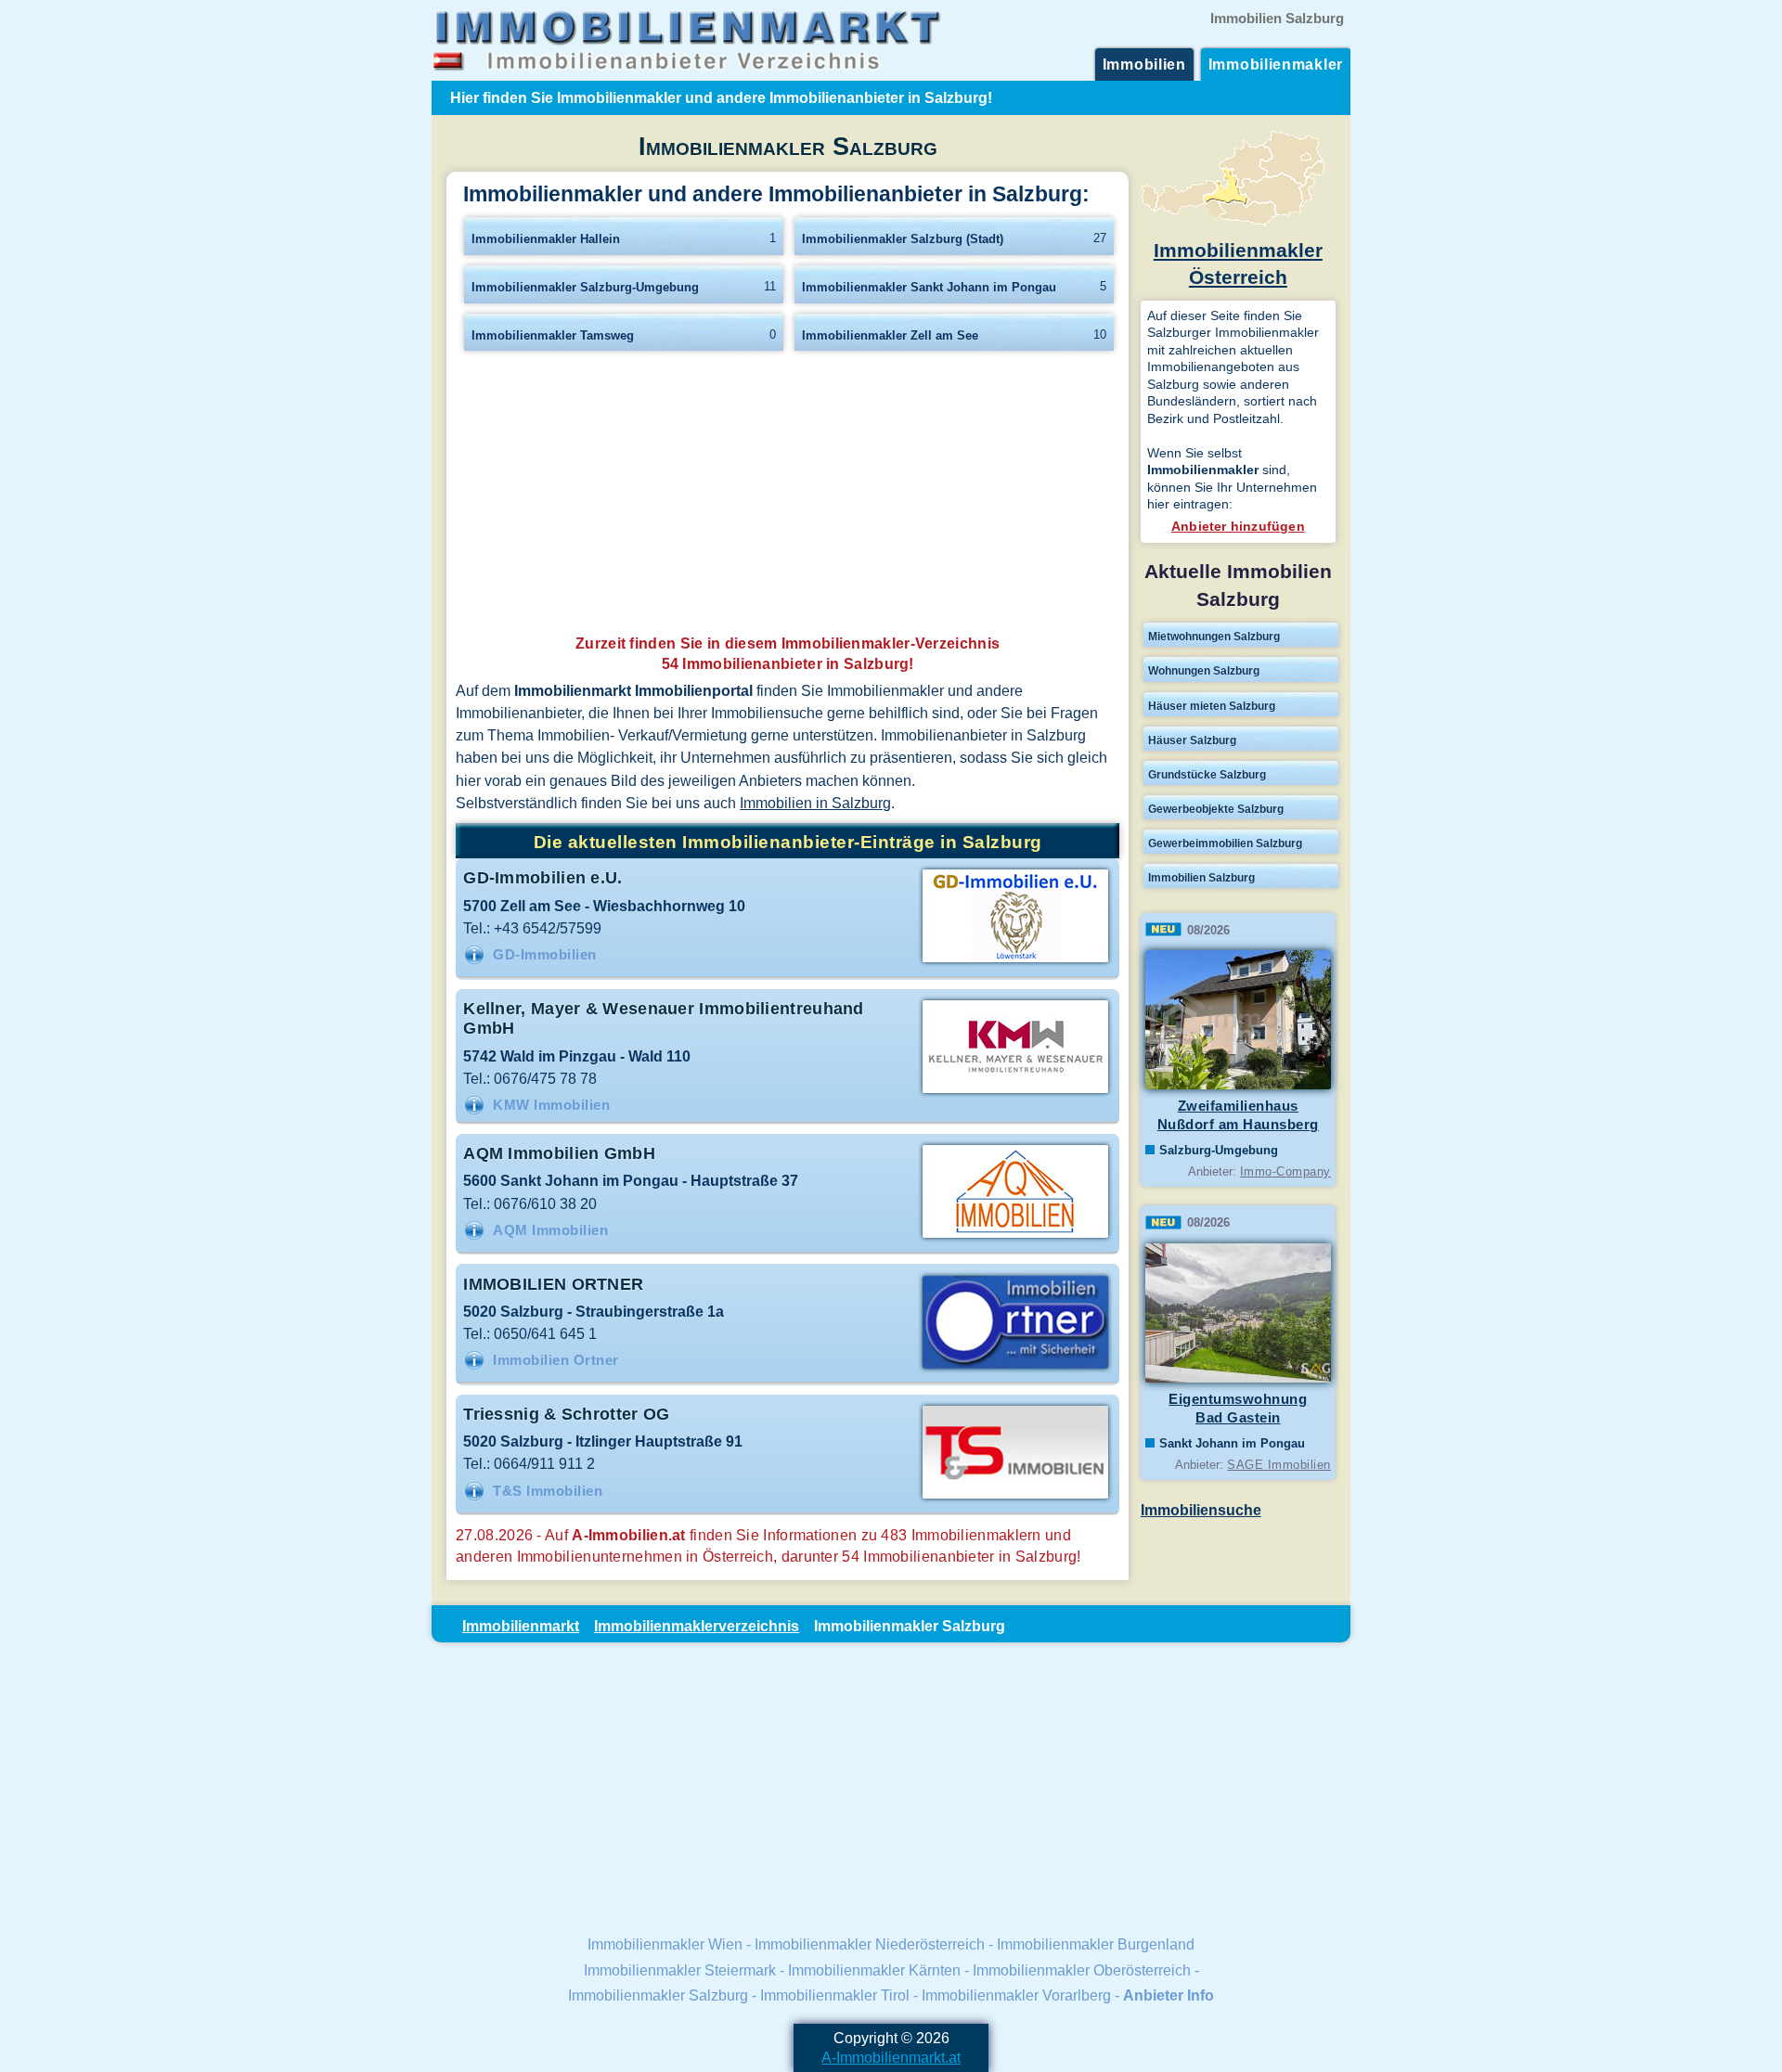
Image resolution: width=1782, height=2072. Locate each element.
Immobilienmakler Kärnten (874, 1970)
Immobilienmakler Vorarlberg (1016, 1995)
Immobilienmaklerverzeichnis (697, 1626)
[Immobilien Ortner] (1015, 1367)
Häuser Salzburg (1192, 740)
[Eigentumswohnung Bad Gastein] (1238, 1379)
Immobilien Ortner (556, 1360)
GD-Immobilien (545, 955)
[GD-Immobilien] (1015, 960)
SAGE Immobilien (1279, 1465)
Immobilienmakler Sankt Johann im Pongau (929, 287)
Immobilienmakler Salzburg (658, 1995)
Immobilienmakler (1276, 64)
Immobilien (1144, 64)
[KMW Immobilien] (1015, 1091)
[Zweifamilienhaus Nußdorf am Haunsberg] (1238, 1086)
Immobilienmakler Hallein (546, 239)
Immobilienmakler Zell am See (890, 335)
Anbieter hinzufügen (1238, 526)
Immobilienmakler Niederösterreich (870, 1944)
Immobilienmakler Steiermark (680, 1970)
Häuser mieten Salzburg (1212, 706)
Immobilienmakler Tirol (835, 1995)
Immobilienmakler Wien (665, 1944)
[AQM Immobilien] (1015, 1236)
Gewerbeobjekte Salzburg (1216, 809)
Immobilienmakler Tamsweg (553, 335)
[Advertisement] (788, 498)
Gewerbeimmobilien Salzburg (1225, 843)
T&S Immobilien (548, 1491)
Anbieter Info (1169, 1995)
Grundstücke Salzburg (1207, 775)
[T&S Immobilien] (1015, 1497)
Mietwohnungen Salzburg (1214, 637)
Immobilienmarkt (521, 1626)
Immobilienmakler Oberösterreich (1082, 1970)
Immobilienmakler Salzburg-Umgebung (585, 287)
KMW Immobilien (551, 1105)
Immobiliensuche (1201, 1510)
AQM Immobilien (550, 1230)
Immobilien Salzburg (1201, 878)
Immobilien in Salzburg (815, 803)
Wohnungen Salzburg (1204, 671)
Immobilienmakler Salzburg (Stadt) (903, 239)
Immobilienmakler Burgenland (1096, 1944)
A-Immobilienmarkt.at (891, 2057)
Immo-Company (1285, 1171)
